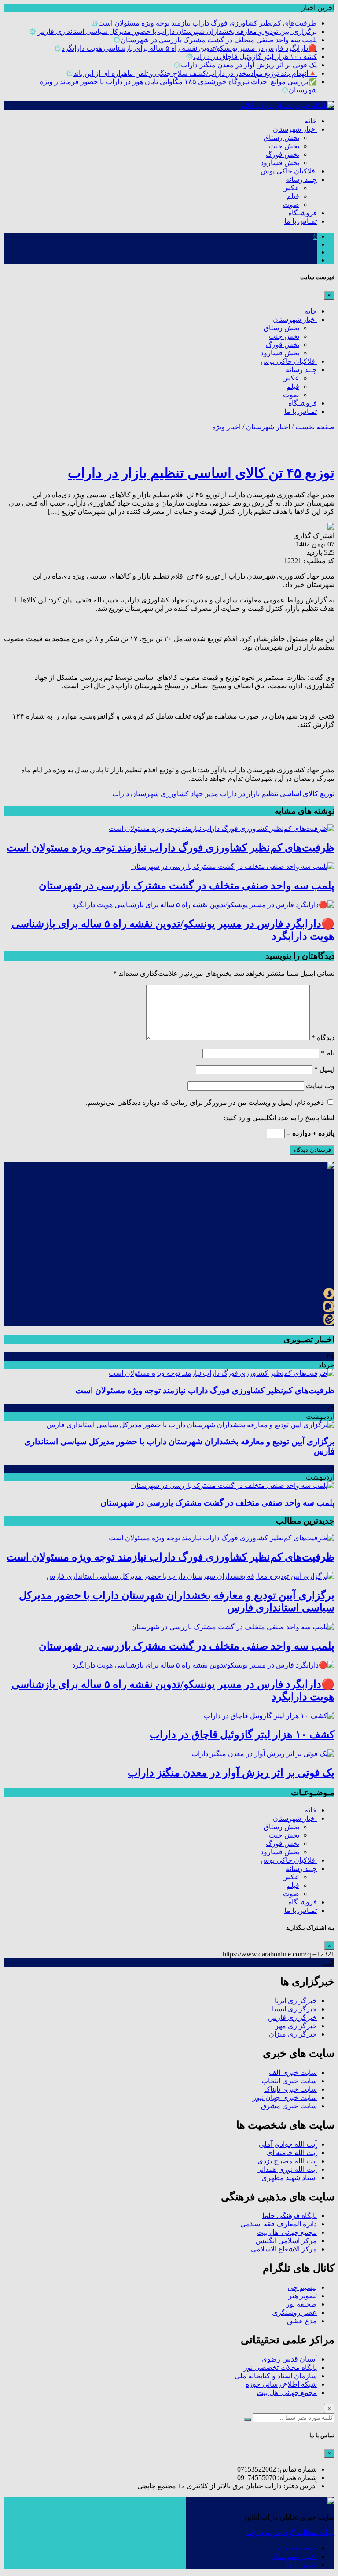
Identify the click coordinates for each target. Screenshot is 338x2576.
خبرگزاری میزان (293, 2034)
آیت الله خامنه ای (292, 2153)
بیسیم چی (302, 2287)
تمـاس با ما (301, 221)
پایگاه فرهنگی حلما (290, 2216)
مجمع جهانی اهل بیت (287, 2232)
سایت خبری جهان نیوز (285, 2098)
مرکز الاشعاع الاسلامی (284, 2249)
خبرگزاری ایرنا (296, 2001)
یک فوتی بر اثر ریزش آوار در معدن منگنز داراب (249, 65)
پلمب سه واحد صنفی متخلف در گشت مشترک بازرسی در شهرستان (219, 40)
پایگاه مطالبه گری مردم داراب (290, 2533)
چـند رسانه (301, 179)
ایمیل (324, 1069)
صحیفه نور (301, 2304)
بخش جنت (284, 146)
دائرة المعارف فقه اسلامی (279, 2224)
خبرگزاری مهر (296, 2026)
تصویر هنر (303, 2296)
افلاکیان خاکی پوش (289, 171)
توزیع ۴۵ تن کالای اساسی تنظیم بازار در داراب (201, 473)
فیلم (293, 196)
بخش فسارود (280, 163)
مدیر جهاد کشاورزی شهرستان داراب (165, 794)
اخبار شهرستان (295, 129)
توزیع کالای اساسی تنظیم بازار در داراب (277, 794)
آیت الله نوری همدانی (287, 2169)
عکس (291, 188)
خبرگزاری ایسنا (294, 2009)
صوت (291, 205)
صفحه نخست (297, 2548)
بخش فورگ (283, 154)
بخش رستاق (281, 138)
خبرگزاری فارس (292, 2017)
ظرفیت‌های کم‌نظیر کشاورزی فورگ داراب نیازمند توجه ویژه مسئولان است (208, 23)
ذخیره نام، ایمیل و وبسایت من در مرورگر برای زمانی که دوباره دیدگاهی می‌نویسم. (205, 1102)
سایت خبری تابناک (290, 2089)
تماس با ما (302, 2565)
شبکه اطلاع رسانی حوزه (281, 2384)
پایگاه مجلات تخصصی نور (280, 2367)
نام (328, 1053)
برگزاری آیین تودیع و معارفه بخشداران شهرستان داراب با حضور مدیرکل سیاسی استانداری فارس (176, 31)
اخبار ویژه (226, 427)
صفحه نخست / (312, 427)
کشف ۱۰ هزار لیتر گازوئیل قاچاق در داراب (255, 57)
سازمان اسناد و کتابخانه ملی (276, 2376)
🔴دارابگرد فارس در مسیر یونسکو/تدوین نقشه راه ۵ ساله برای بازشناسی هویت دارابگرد (189, 48)
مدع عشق (302, 2321)
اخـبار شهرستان (294, 2556)
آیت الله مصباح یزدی (287, 2161)
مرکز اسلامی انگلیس (286, 2241)
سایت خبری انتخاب (289, 2081)
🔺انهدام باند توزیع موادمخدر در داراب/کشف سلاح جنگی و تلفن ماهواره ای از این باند (195, 73)
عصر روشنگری (294, 2312)
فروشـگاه (303, 213)
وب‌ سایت (320, 1086)
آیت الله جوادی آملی (288, 2144)
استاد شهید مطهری (289, 2178)
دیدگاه (323, 1038)
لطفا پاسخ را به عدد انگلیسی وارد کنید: (279, 1118)
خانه (311, 121)
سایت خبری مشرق (289, 2106)
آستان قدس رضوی (289, 2359)
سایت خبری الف (293, 2072)
